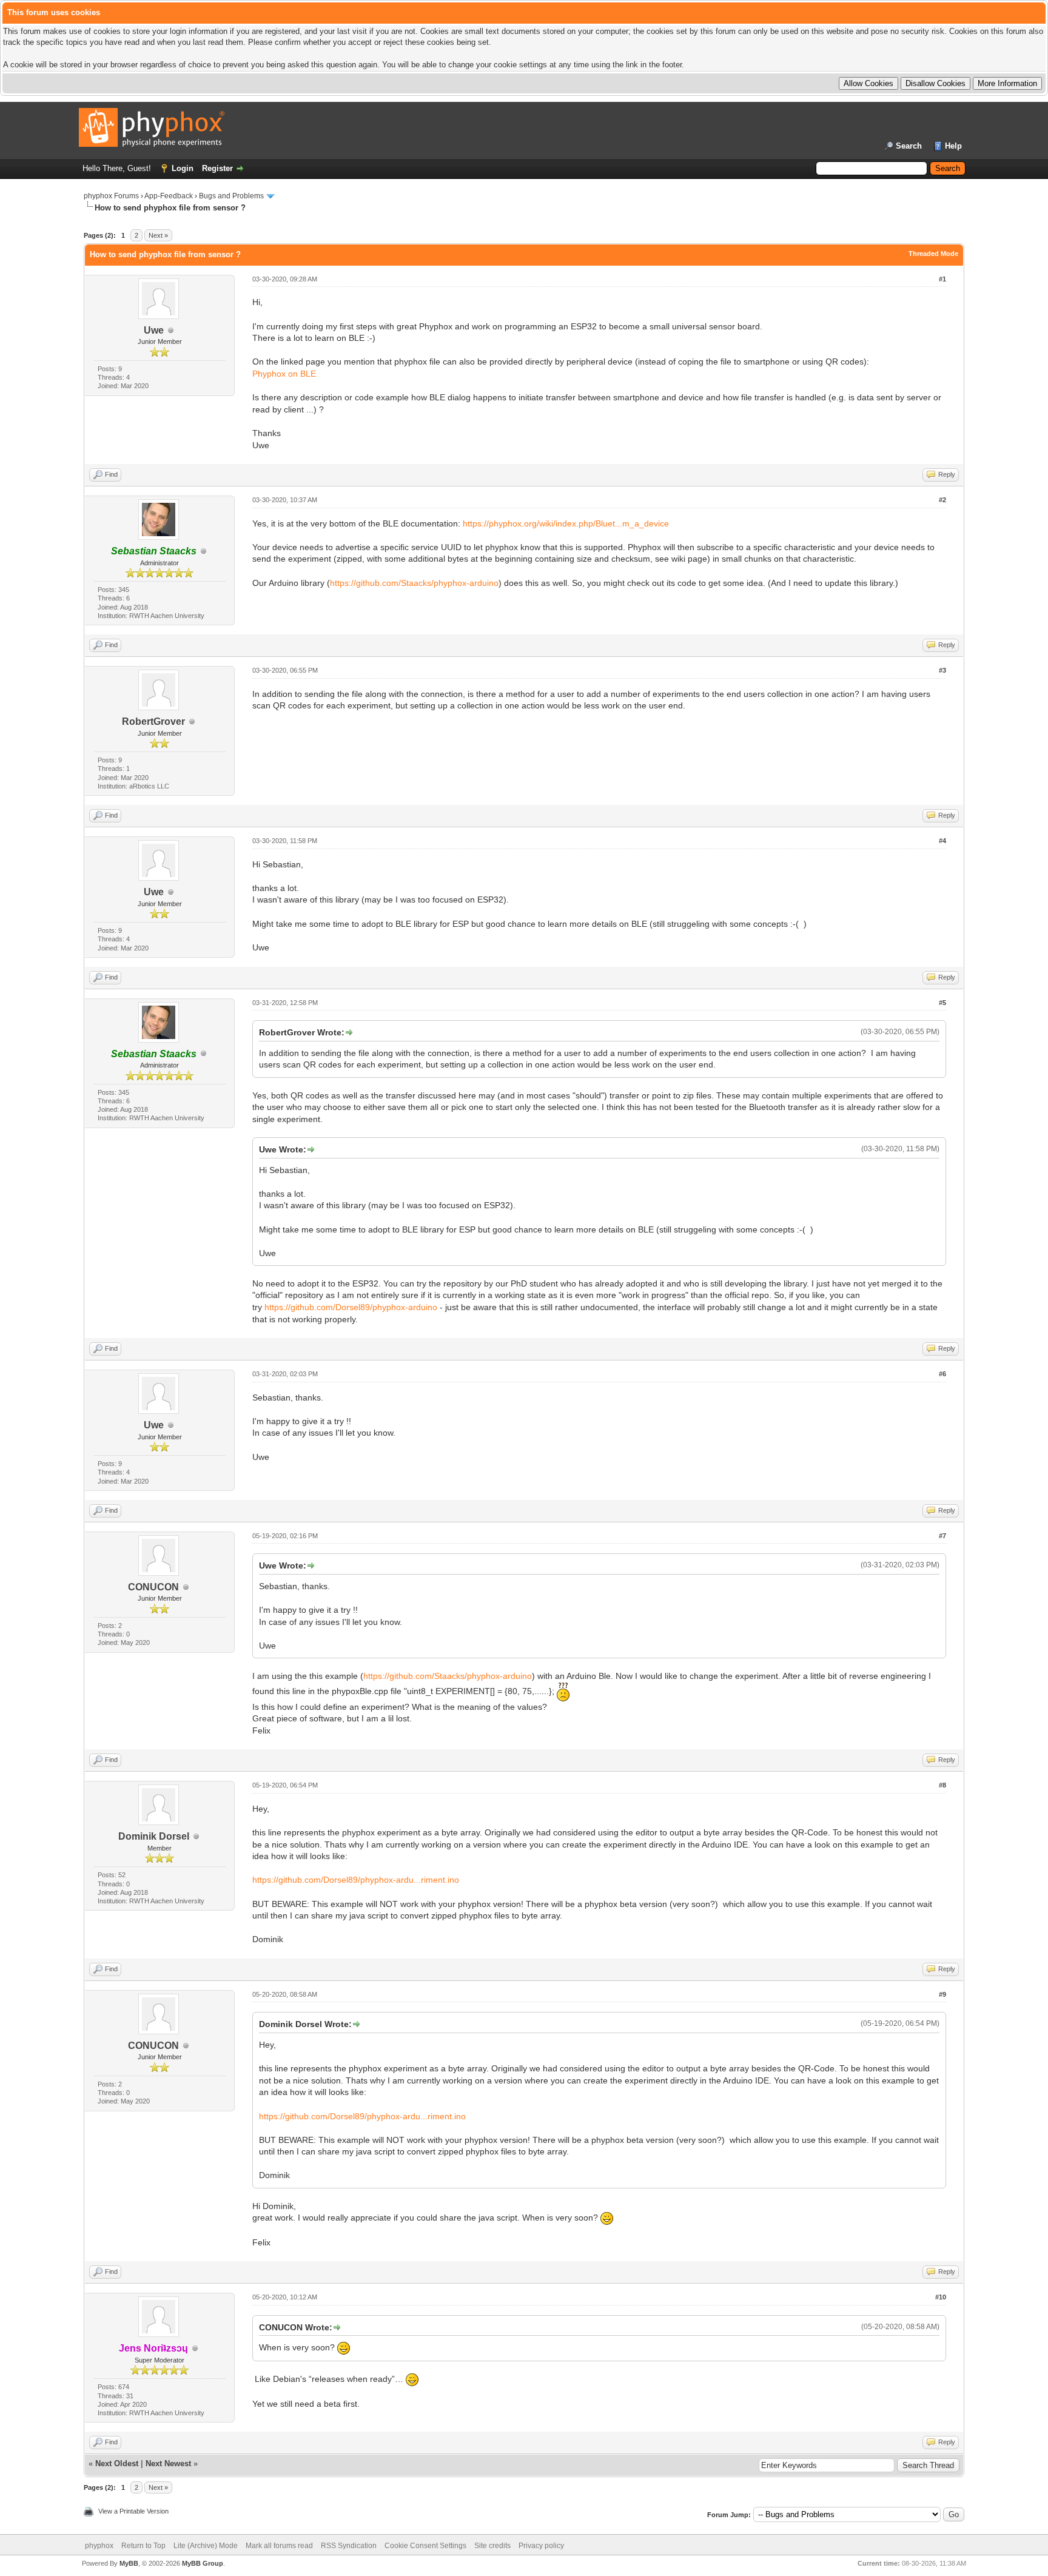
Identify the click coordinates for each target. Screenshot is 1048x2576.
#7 (942, 1536)
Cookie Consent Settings (425, 2546)
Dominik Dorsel (154, 1836)
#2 (942, 500)
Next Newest (168, 2463)
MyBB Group (203, 2563)
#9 (942, 1994)
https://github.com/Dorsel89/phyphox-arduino (351, 1307)
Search (909, 146)
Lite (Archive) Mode (206, 2546)
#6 (942, 1374)
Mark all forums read (279, 2546)
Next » (158, 235)
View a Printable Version (133, 2511)
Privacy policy (541, 2546)
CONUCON (153, 1587)
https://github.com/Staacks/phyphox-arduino (414, 583)
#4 (942, 841)
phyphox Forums (111, 196)
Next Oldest (117, 2463)
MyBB (129, 2563)
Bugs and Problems (231, 196)
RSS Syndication (349, 2546)
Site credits (492, 2546)
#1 (942, 279)
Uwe (154, 330)
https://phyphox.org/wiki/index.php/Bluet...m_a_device (566, 523)
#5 (942, 1003)
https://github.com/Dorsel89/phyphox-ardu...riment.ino (356, 1880)
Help (953, 146)
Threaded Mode (933, 254)
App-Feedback (169, 196)
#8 (942, 1785)
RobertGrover (153, 721)
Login (183, 168)
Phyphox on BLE (284, 374)
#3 (942, 670)
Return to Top (143, 2546)
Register (217, 168)
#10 (941, 2297)
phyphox (99, 2546)
